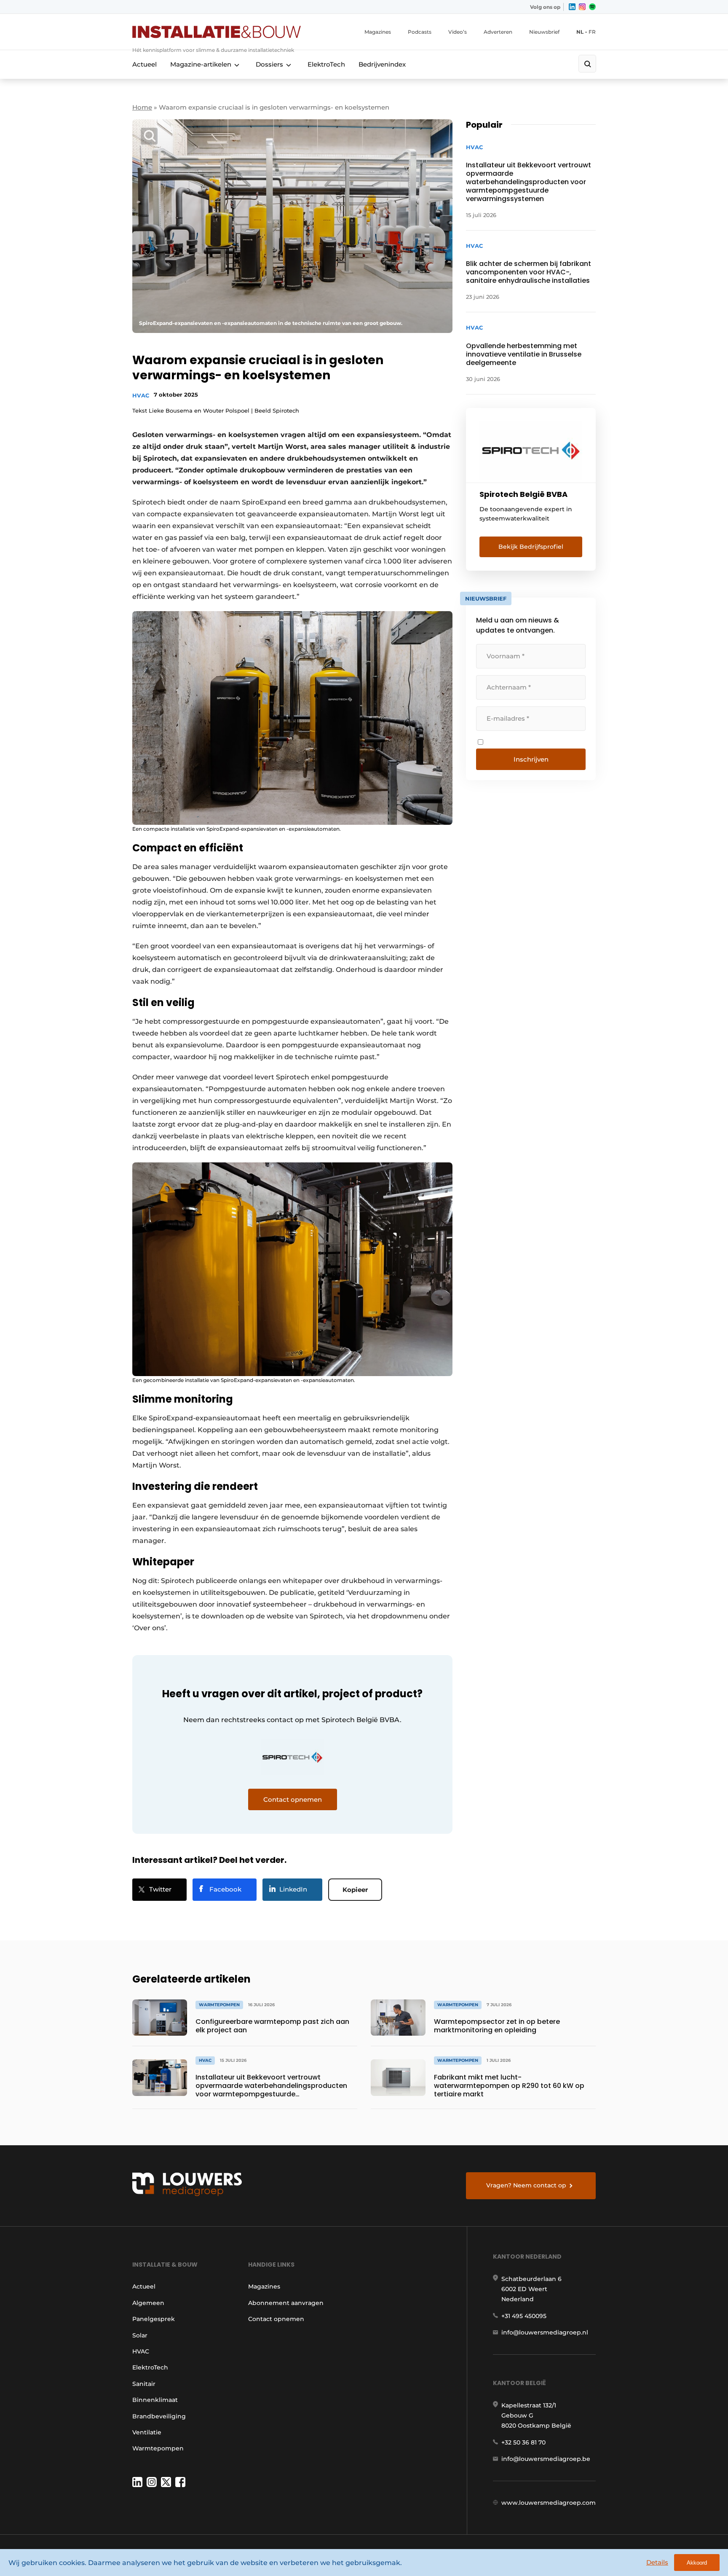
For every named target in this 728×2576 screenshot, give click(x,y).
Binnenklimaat (155, 2400)
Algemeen (148, 2303)
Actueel (145, 64)
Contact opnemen (276, 2319)
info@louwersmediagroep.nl (545, 2332)
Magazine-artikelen (201, 64)
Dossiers (269, 64)
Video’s (458, 32)
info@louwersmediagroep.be (546, 2459)
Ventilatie (147, 2432)
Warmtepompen (158, 2448)
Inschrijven (531, 759)
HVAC (141, 395)
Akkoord (697, 2563)
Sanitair (144, 2384)
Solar (140, 2335)
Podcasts (420, 32)
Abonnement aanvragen (286, 2303)
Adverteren (498, 32)
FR (592, 32)
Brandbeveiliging (159, 2416)
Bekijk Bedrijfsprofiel (531, 547)
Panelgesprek (154, 2319)
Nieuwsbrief (544, 32)
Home (142, 107)
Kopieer (355, 1890)
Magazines (378, 32)
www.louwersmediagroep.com (549, 2503)
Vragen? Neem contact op (526, 2185)
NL (580, 32)
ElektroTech (326, 64)
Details (657, 2562)
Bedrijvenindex (382, 64)
